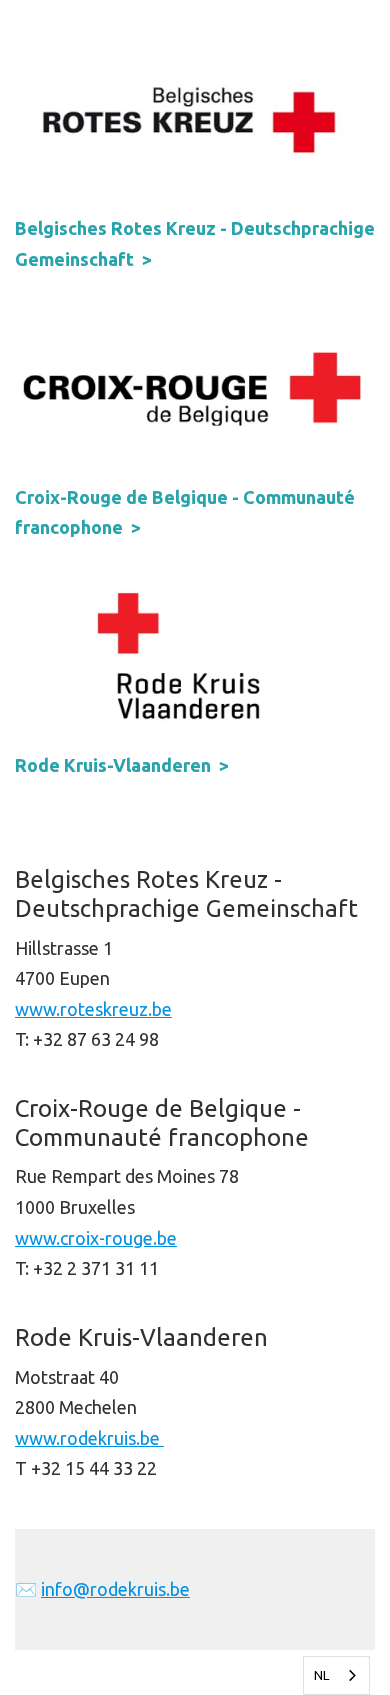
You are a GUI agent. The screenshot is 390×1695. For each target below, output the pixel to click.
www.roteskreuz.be (93, 1009)
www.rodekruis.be (89, 1438)
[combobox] (336, 1675)
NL (321, 1675)
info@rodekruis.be (115, 1589)
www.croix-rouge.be (96, 1238)
